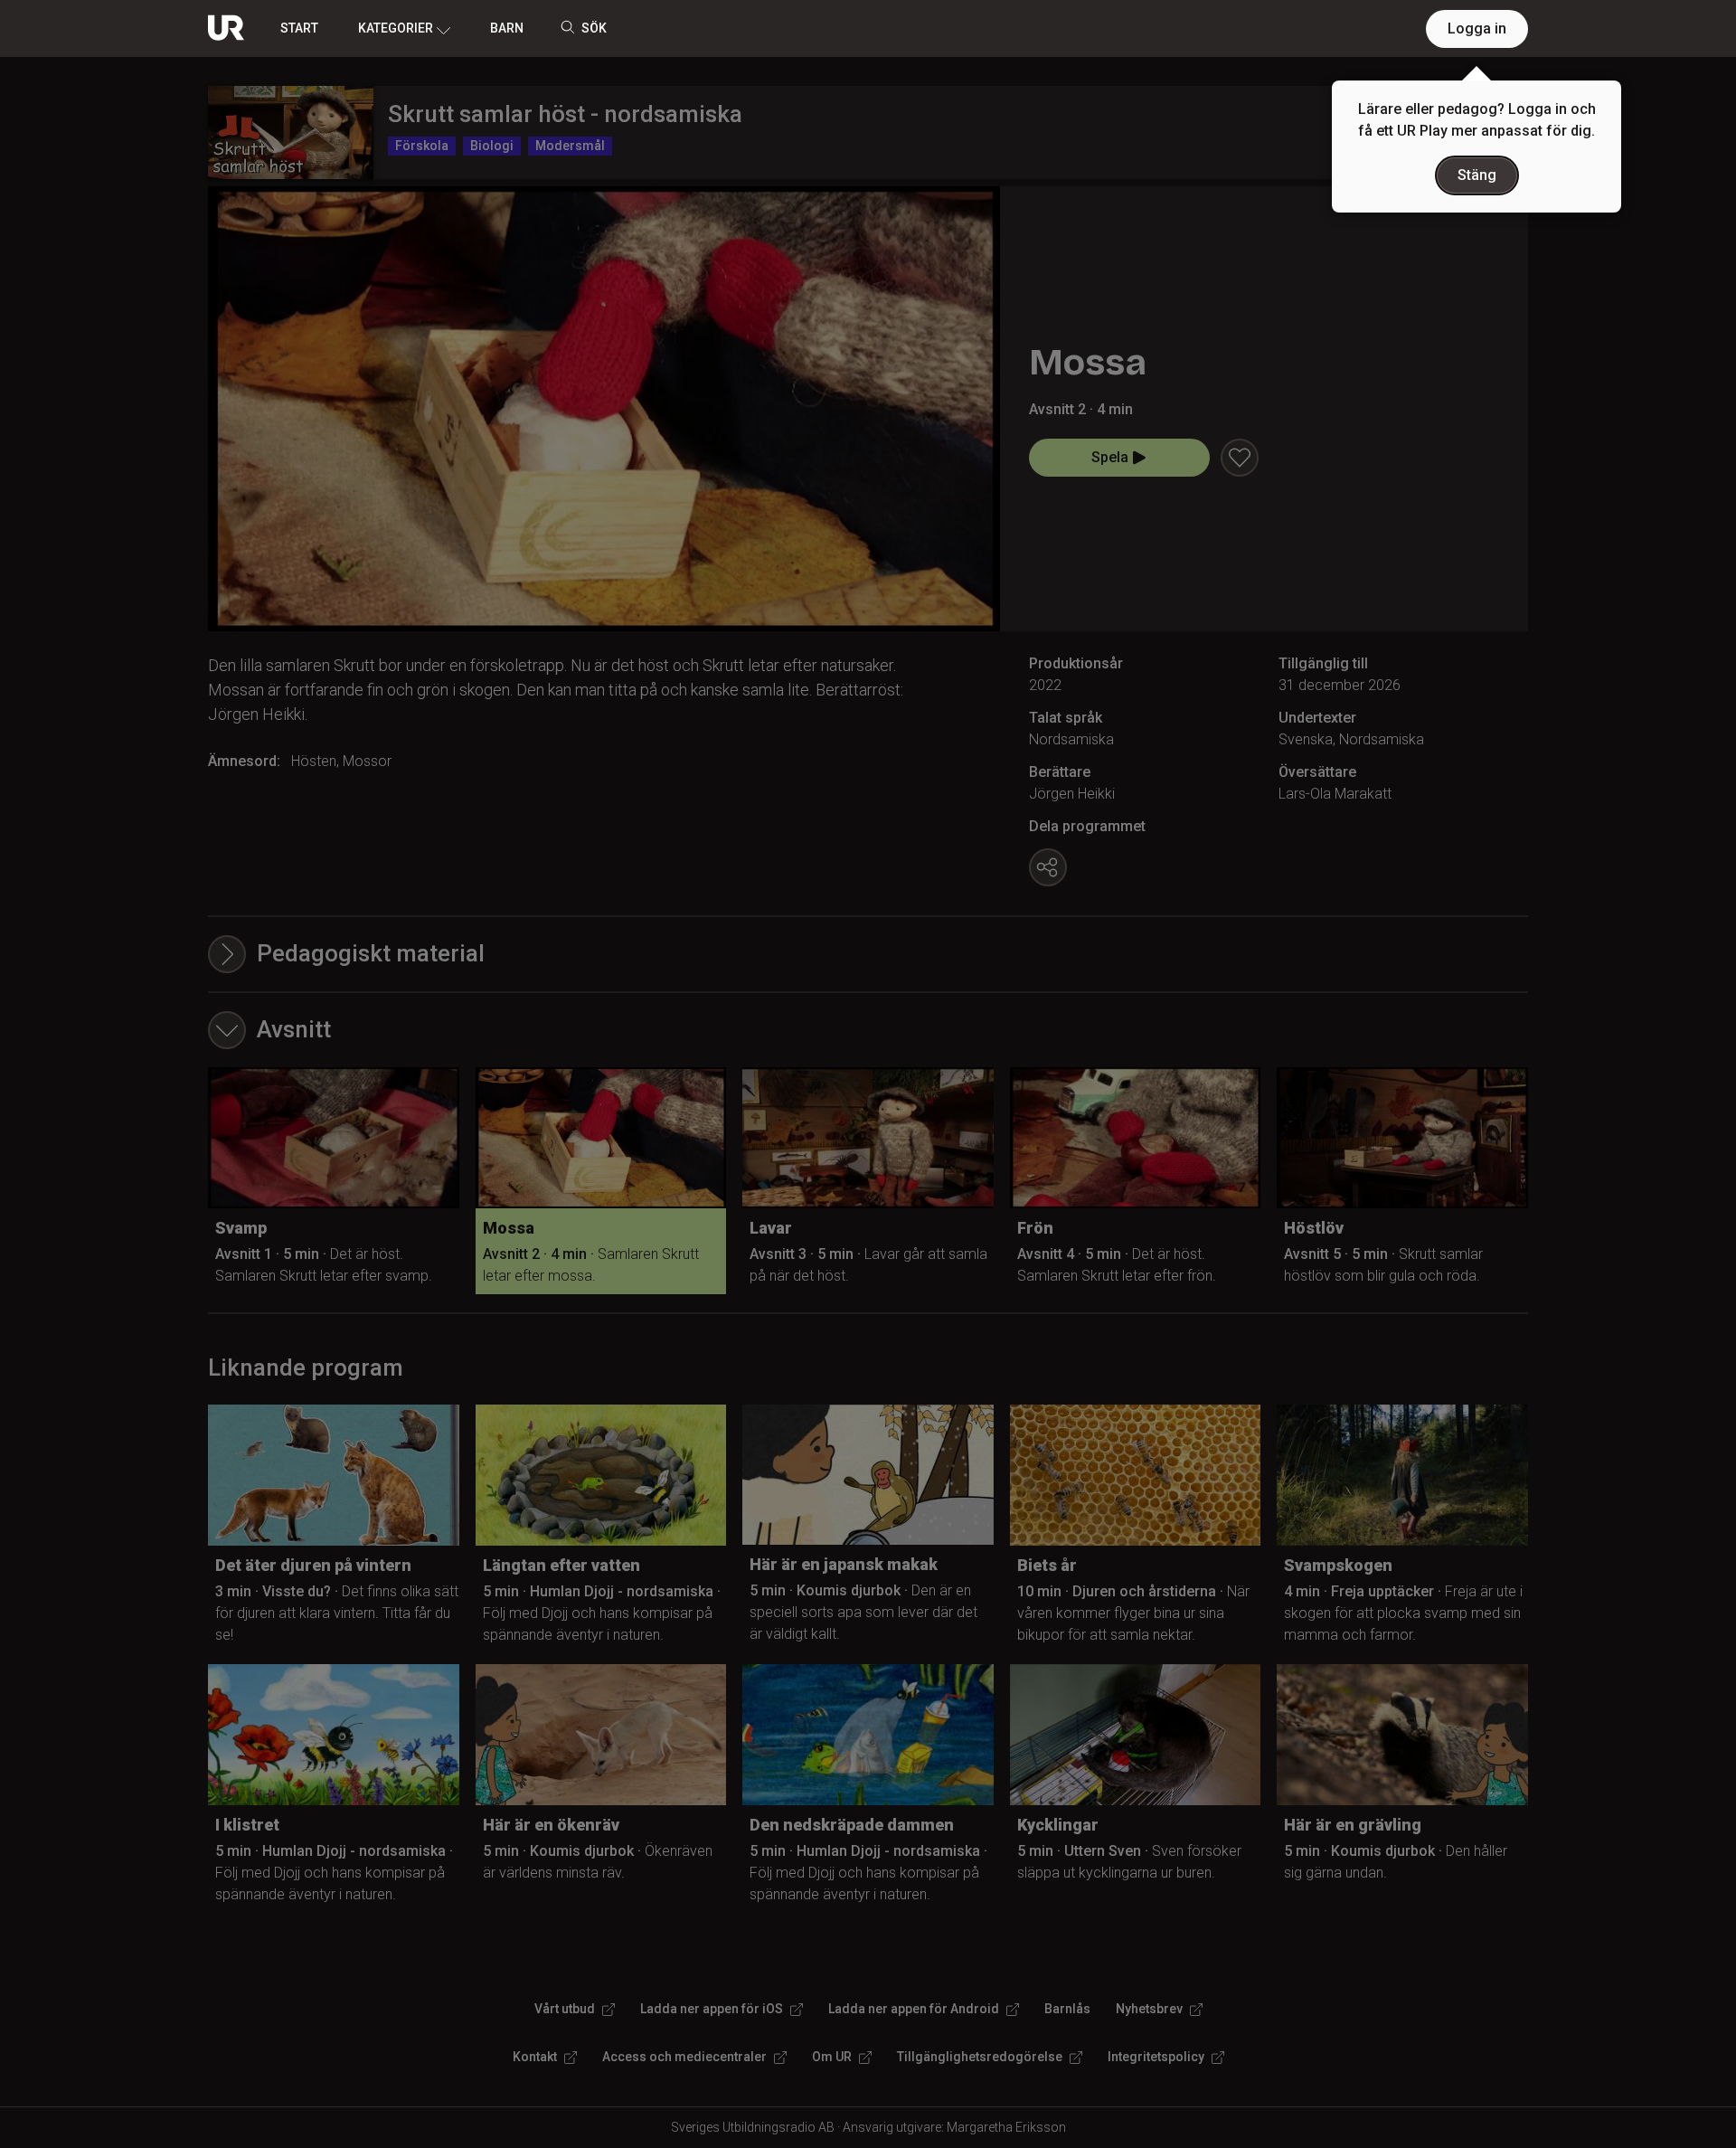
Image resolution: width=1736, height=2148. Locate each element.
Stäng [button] (1477, 175)
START (299, 28)
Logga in (1477, 28)
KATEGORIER (396, 28)
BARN (507, 28)
